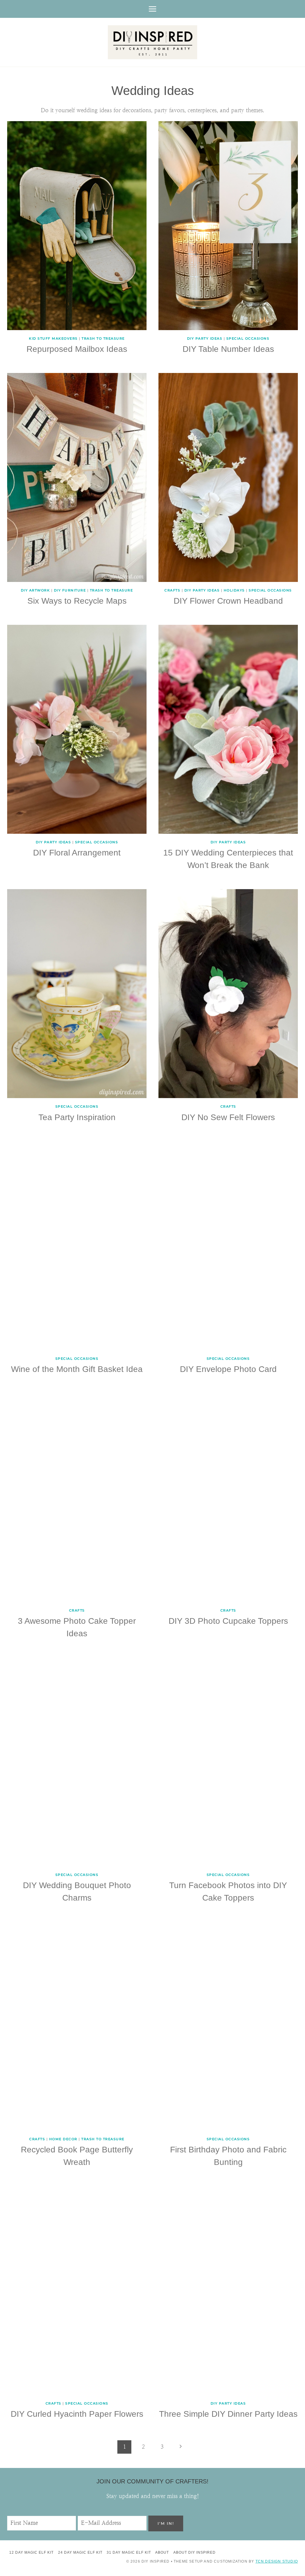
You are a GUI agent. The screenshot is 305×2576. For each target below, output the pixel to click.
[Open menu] (153, 9)
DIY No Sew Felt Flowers (228, 1117)
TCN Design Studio (277, 2561)
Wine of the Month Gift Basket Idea (77, 1369)
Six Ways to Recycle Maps (77, 601)
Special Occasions (248, 338)
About (162, 2552)
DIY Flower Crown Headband (228, 601)
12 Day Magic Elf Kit (31, 2552)
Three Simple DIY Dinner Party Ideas (228, 2414)
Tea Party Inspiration (77, 1117)
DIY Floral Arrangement (77, 853)
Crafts (172, 590)
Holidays (234, 590)
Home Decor (63, 2139)
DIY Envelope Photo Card (228, 1369)
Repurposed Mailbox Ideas (77, 349)
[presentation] (77, 226)
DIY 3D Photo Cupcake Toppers (228, 1621)
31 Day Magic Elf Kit (129, 2552)
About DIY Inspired (194, 2552)
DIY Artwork (35, 590)
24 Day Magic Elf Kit (80, 2552)
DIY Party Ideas (205, 338)
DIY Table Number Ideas (228, 349)
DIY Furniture (70, 590)
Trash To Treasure (103, 338)
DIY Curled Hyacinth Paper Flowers (77, 2414)
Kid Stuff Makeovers (53, 338)
